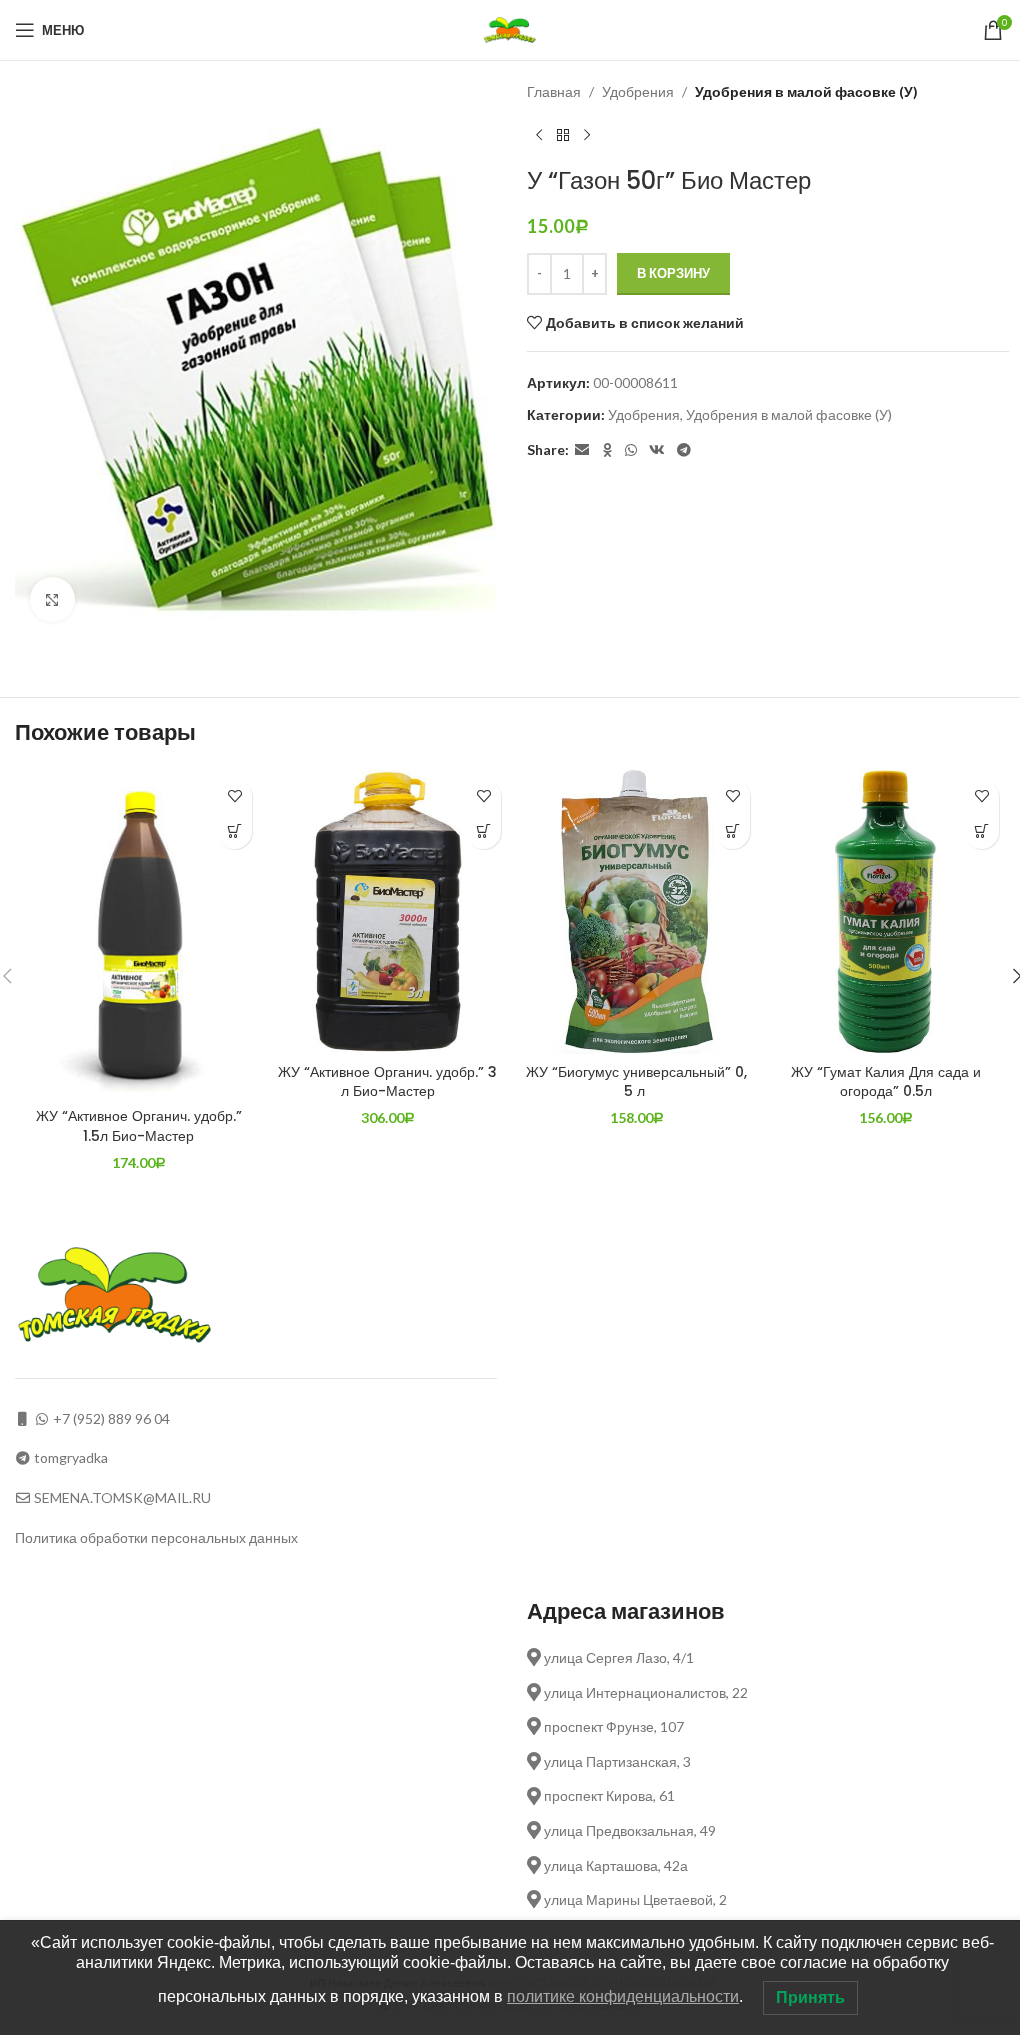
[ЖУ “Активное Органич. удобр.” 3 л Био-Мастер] (387, 911)
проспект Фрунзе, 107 (612, 1726)
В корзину (673, 273)
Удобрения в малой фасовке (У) (806, 91)
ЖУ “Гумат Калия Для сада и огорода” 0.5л (886, 1082)
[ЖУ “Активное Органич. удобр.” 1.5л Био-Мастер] (138, 933)
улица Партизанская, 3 (616, 1761)
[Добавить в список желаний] (234, 796)
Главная (554, 91)
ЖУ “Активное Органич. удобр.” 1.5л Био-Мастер (139, 1126)
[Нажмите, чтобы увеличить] (52, 599)
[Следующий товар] (587, 135)
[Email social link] (582, 450)
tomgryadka (71, 1457)
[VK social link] (657, 450)
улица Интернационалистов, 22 (644, 1692)
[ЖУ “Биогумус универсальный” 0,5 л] (636, 911)
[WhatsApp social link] (631, 450)
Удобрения (638, 91)
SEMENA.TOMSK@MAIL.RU (122, 1497)
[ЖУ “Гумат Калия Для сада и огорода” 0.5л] (885, 911)
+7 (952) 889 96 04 (111, 1418)
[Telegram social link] (684, 450)
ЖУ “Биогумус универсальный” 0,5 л (636, 1082)
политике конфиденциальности (623, 1996)
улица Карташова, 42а (614, 1865)
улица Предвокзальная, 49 (628, 1830)
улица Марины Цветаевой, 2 (634, 1899)
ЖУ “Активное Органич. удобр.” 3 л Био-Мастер (387, 1082)
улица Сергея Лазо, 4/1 (617, 1657)
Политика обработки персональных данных (156, 1537)
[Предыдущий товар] (539, 135)
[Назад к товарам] (563, 135)
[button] (234, 831)
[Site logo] (512, 28)
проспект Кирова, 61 (608, 1795)
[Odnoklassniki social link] (607, 450)
